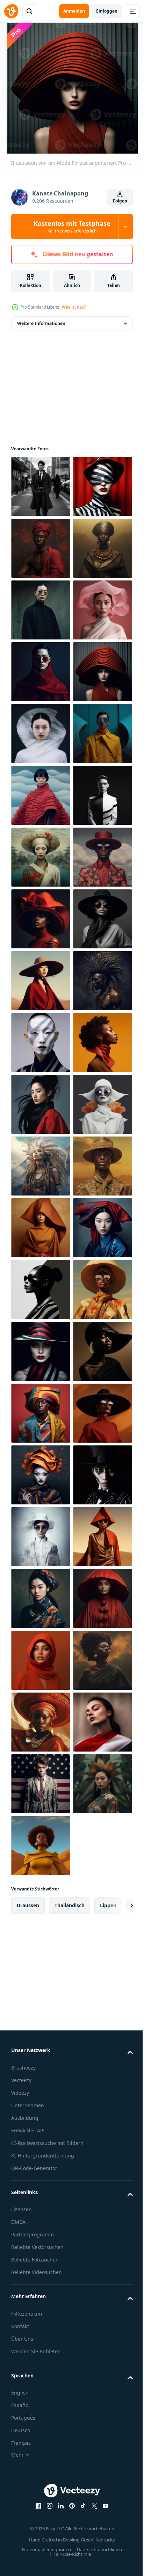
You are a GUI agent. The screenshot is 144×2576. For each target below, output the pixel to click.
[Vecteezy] (11, 11)
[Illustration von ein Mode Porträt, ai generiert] (41, 486)
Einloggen (107, 11)
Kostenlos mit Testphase (72, 227)
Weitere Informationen (41, 323)
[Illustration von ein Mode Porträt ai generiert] (41, 548)
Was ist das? (74, 307)
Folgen (120, 201)
